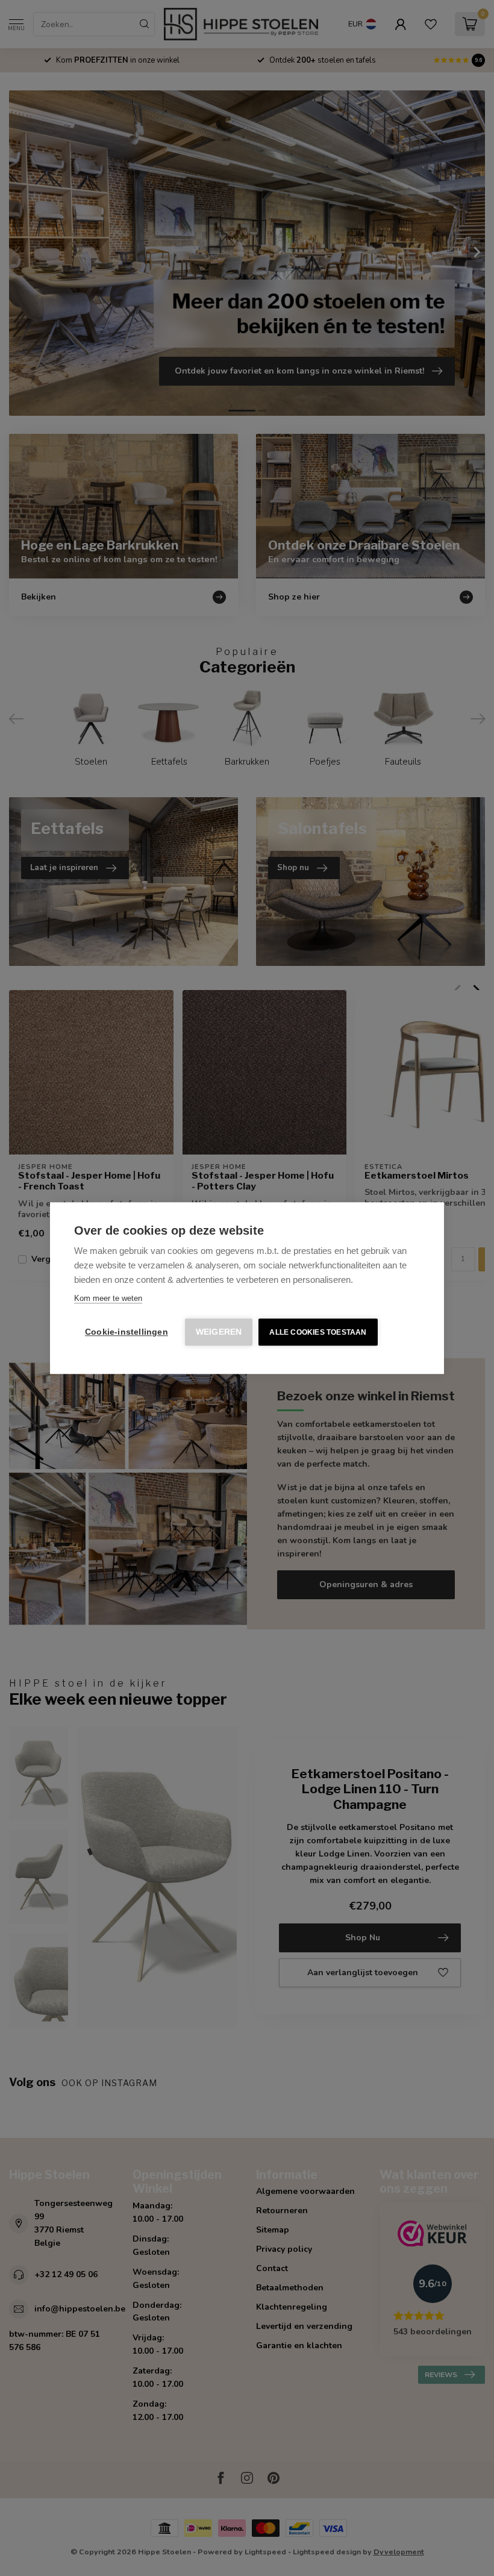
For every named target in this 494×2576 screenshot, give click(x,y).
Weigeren (219, 1332)
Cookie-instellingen (127, 1332)
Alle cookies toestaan (318, 1332)
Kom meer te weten (108, 1298)
